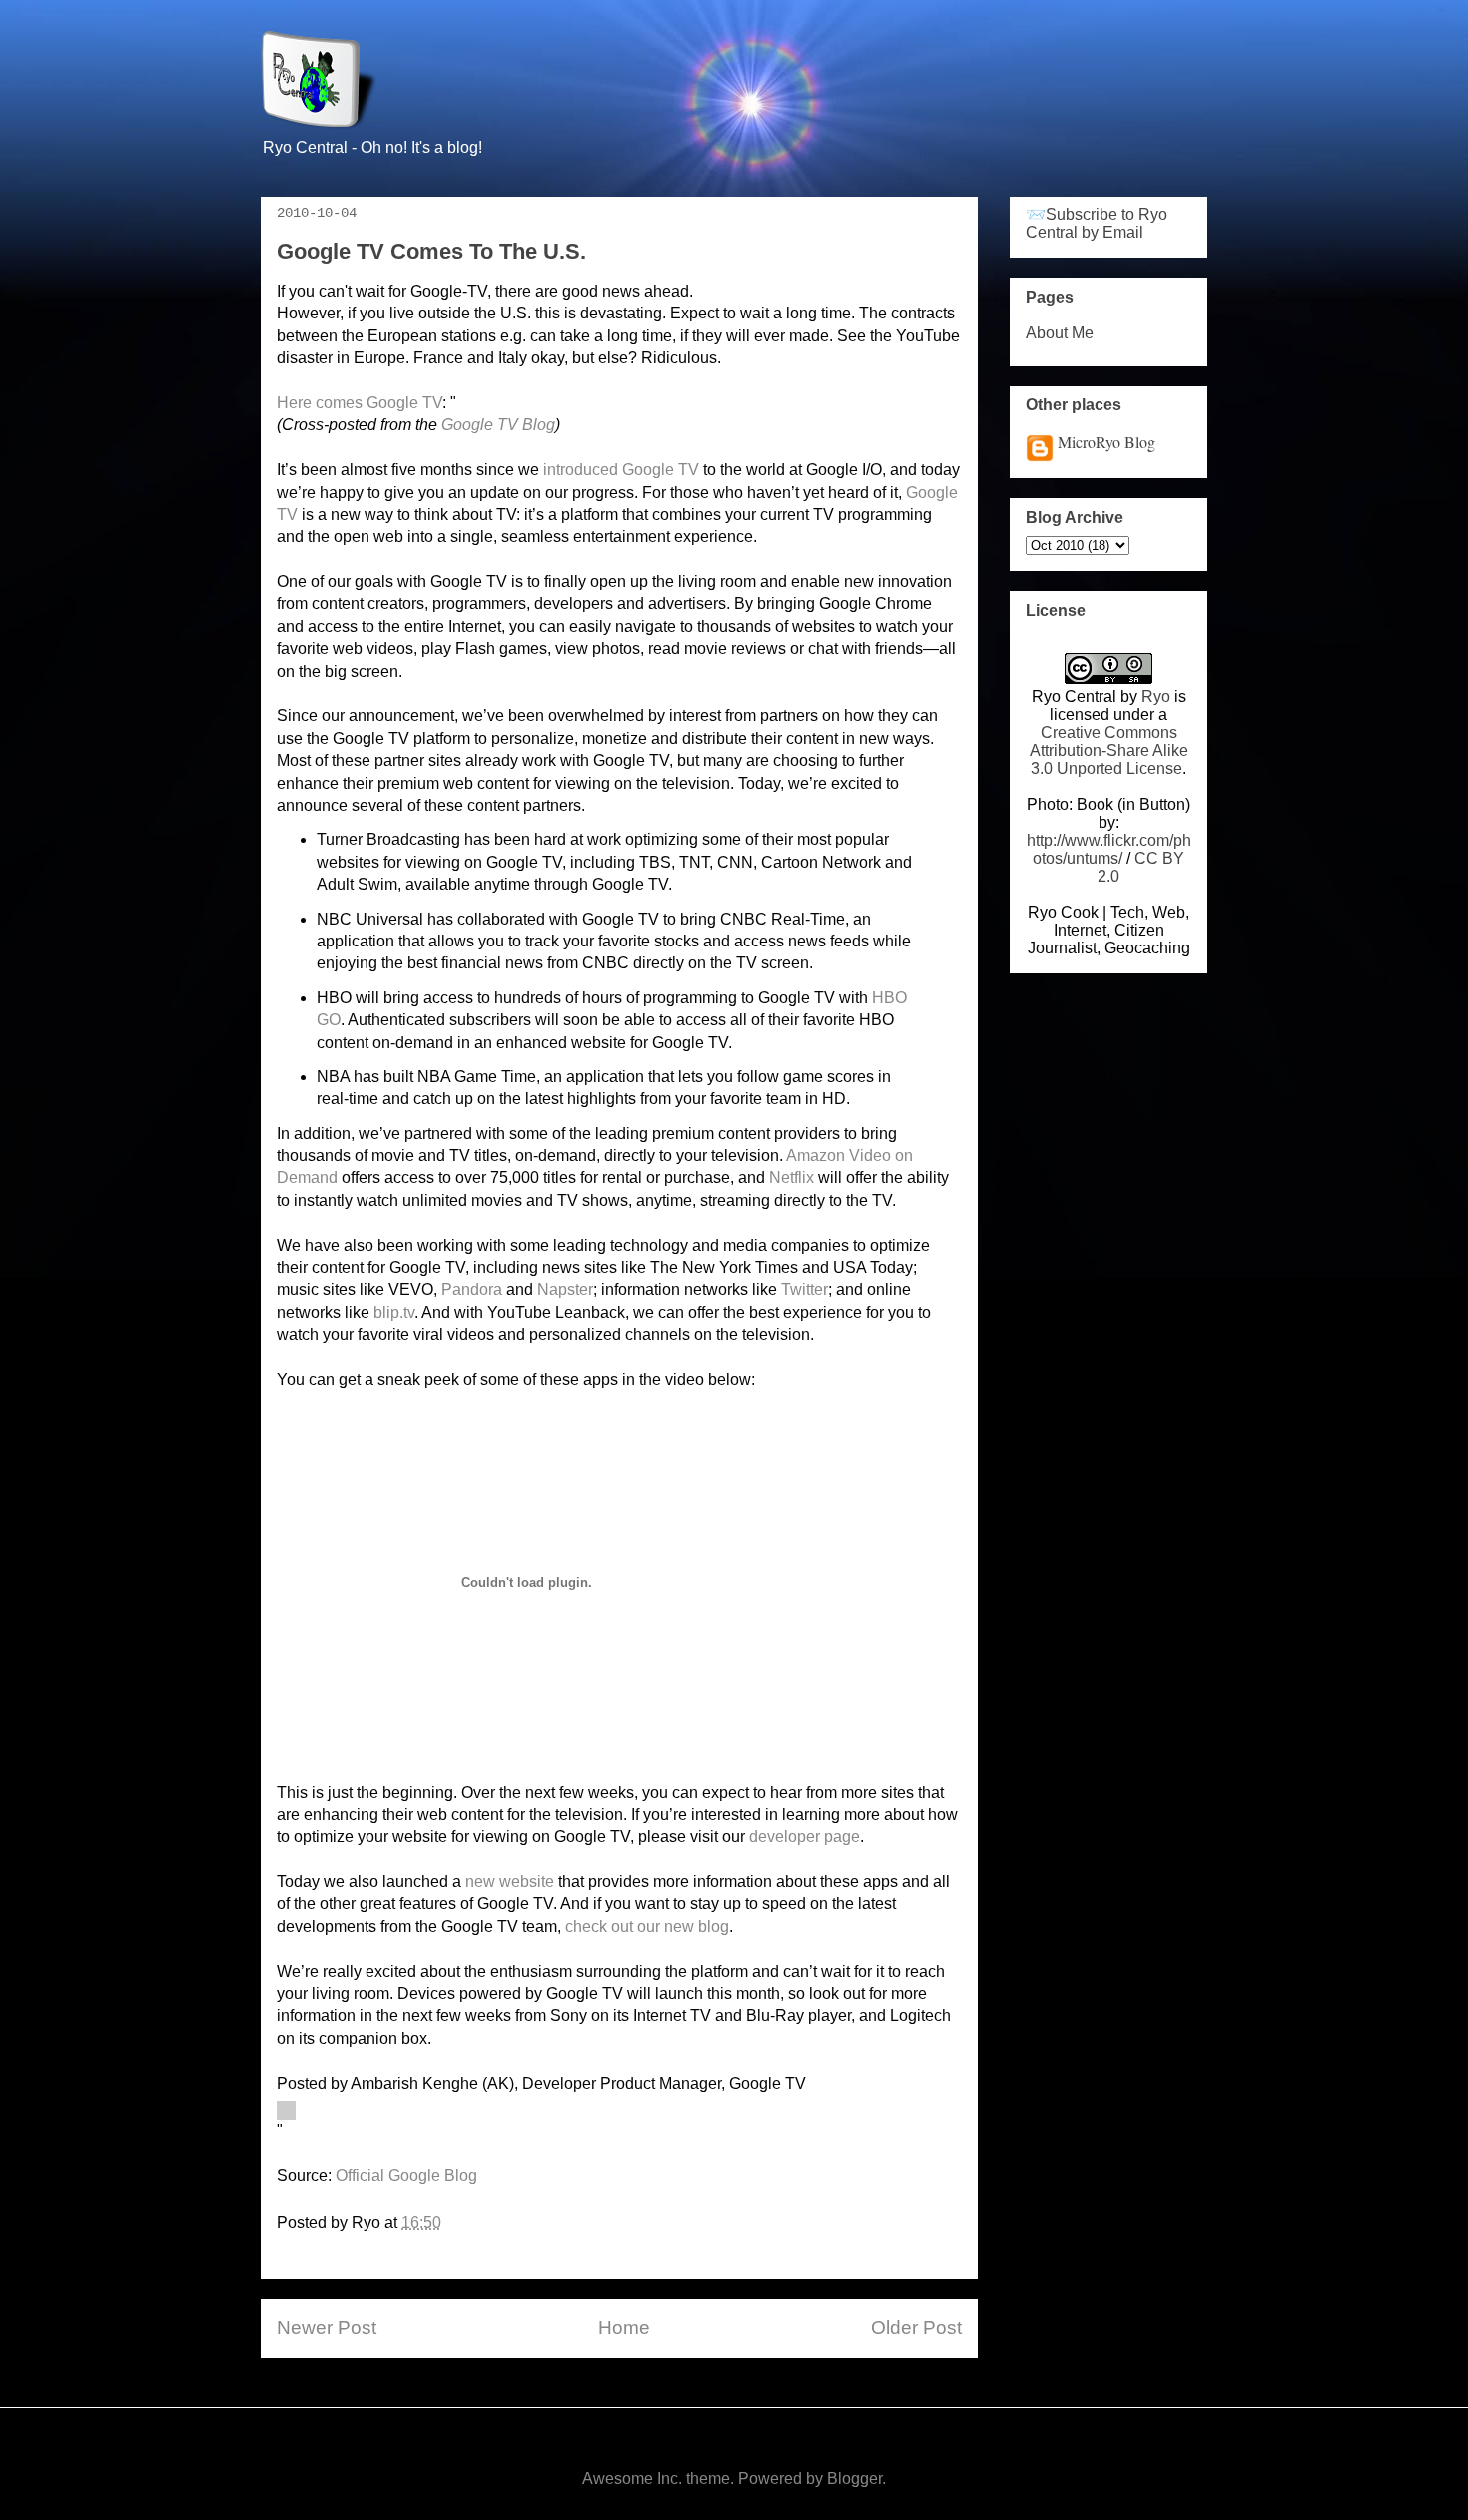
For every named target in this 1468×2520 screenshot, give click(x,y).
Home (624, 2328)
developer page (804, 1837)
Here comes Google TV (360, 403)
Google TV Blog (498, 425)
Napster (565, 1289)
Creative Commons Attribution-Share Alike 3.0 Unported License (1109, 750)
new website (510, 1882)
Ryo (1156, 696)
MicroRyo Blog (1106, 442)
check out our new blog (647, 1926)
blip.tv (394, 1312)
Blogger (854, 2479)
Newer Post (327, 2328)
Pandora (472, 1289)
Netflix (791, 1178)
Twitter (804, 1289)
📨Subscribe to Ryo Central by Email (1097, 223)
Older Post (916, 2328)
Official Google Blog (406, 2175)
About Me (1060, 333)
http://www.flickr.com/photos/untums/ (1109, 849)
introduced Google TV (621, 470)
